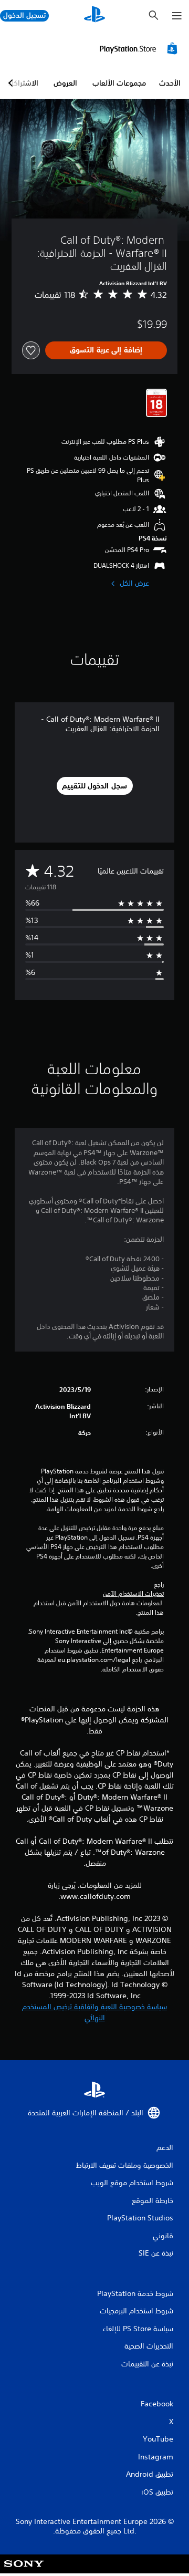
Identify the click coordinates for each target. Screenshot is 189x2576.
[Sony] (24, 2571)
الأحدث (170, 83)
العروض (65, 83)
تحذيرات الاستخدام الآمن (133, 1594)
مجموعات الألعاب (119, 83)
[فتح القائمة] (177, 16)
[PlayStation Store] (140, 48)
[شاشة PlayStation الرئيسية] (94, 15)
